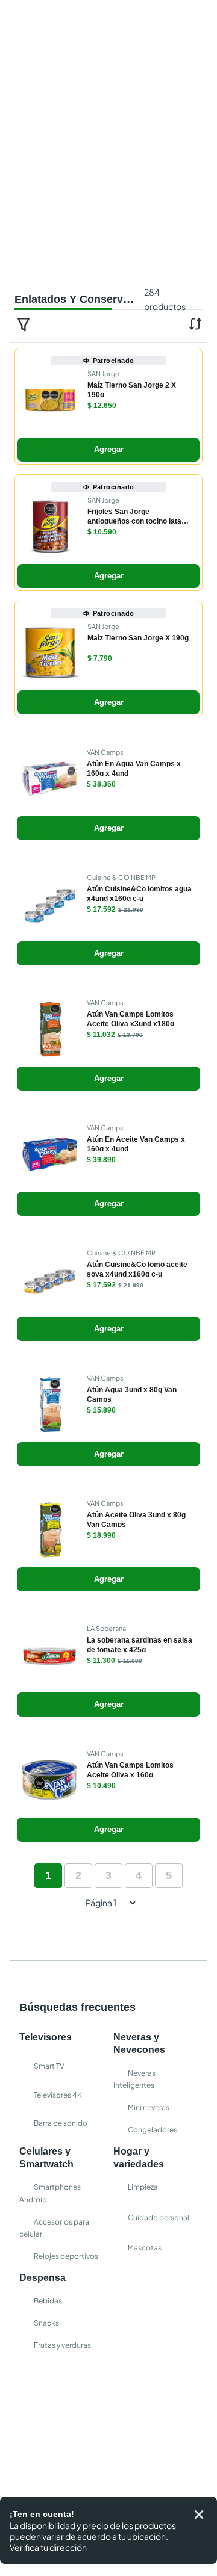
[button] (108, 481)
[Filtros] (24, 398)
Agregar (109, 524)
